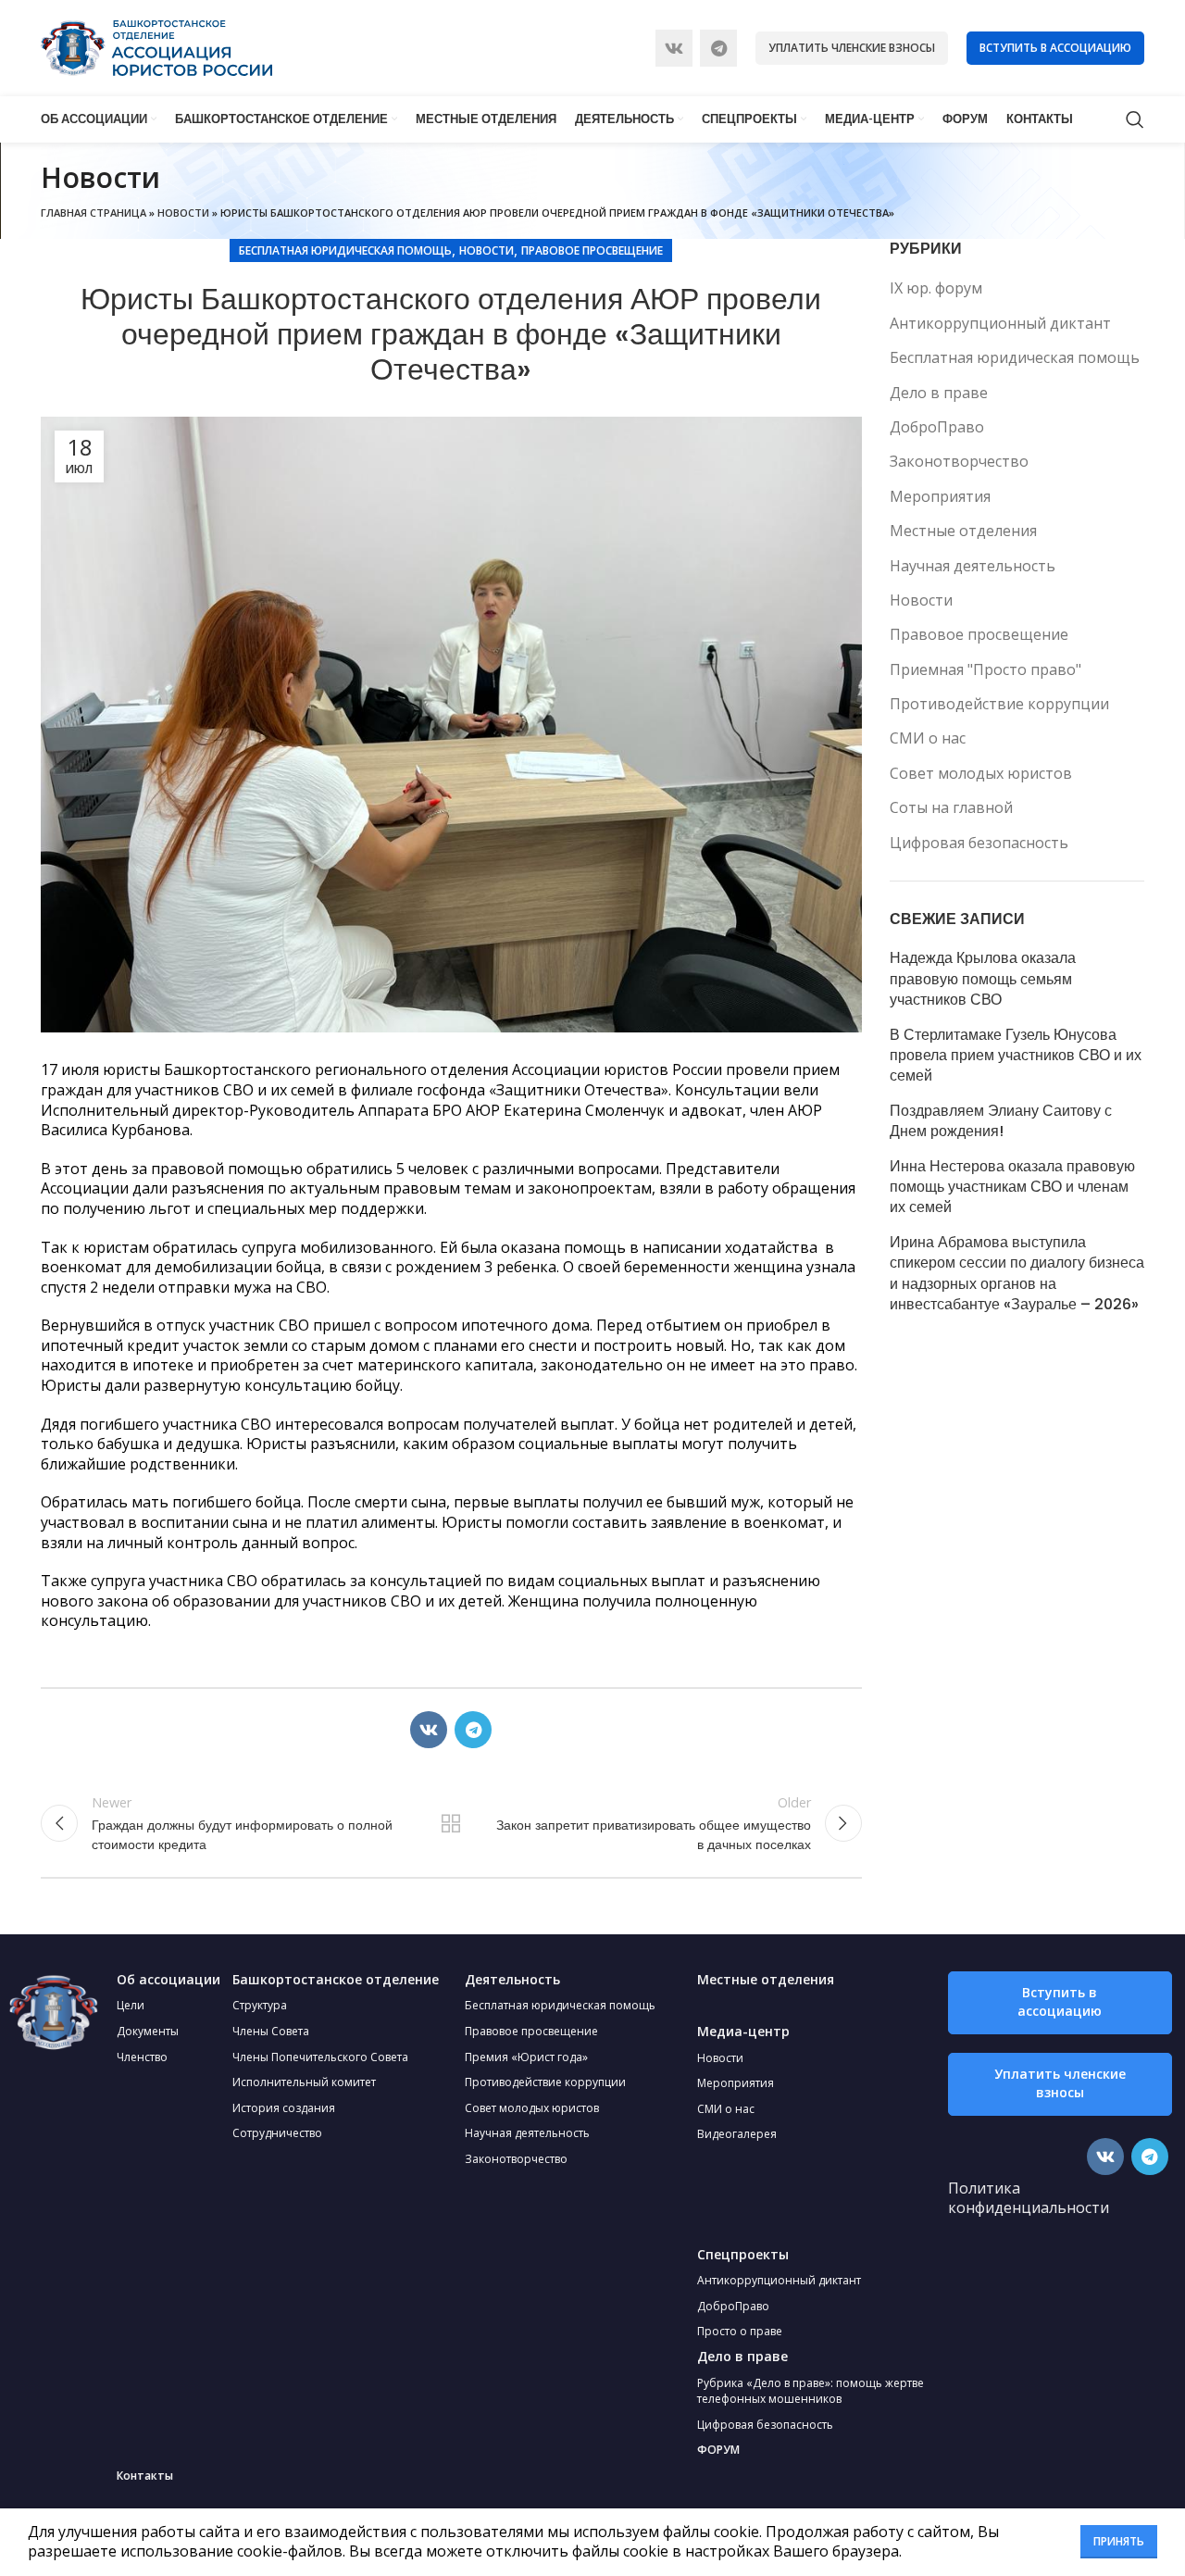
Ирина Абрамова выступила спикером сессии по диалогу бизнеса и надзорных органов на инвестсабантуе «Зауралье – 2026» (1017, 1274)
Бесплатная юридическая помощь (345, 250)
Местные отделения (963, 531)
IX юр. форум (936, 288)
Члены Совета (271, 2031)
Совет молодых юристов (981, 773)
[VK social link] (674, 48)
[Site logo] (156, 46)
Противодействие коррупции (999, 704)
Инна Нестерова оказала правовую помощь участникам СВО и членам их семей (1012, 1188)
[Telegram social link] (718, 48)
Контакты (145, 2476)
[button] (1060, 2003)
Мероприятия (940, 496)
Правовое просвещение (592, 250)
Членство (142, 2057)
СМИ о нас (928, 738)
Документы (148, 2031)
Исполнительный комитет (304, 2082)
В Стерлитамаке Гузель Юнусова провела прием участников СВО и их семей (1016, 1056)
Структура (260, 2005)
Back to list (451, 1823)
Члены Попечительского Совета (320, 2057)
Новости (183, 213)
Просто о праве (740, 2331)
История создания (284, 2108)
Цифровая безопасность (979, 843)
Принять (1119, 2541)
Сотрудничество (277, 2133)
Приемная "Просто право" (985, 669)
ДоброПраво (937, 427)
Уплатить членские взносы (852, 48)
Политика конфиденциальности (1029, 2198)
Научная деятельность (973, 566)
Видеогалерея (737, 2134)
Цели (131, 2005)
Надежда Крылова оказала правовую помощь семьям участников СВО (983, 979)
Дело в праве (939, 393)
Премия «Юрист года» (526, 2057)
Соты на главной (951, 807)
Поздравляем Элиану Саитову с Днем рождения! (1001, 1121)
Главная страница (94, 213)
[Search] (1135, 119)
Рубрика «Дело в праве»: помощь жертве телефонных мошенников (811, 2391)
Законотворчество (959, 461)
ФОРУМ (718, 2450)
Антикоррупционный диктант (1000, 323)
